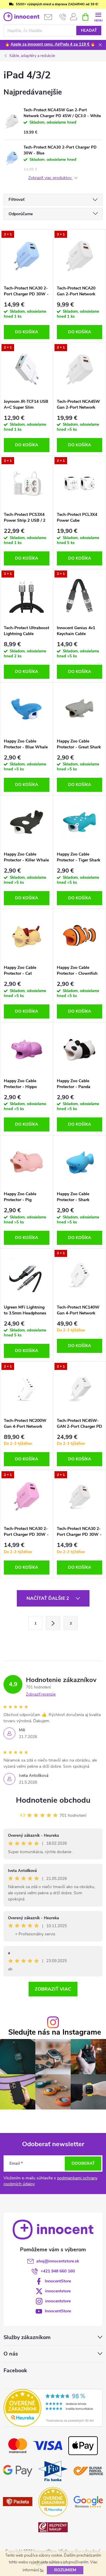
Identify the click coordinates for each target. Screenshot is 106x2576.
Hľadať (89, 31)
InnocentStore (58, 2281)
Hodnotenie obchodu (53, 1800)
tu (42, 2570)
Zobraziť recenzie (41, 1694)
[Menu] (98, 17)
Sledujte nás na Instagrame (55, 2032)
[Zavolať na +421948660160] (63, 17)
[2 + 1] (27, 256)
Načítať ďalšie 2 (48, 1598)
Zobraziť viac (53, 1989)
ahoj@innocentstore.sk (58, 2261)
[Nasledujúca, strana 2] (53, 1623)
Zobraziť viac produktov (50, 178)
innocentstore (58, 2291)
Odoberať (83, 2163)
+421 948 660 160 (58, 2271)
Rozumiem (65, 2570)
